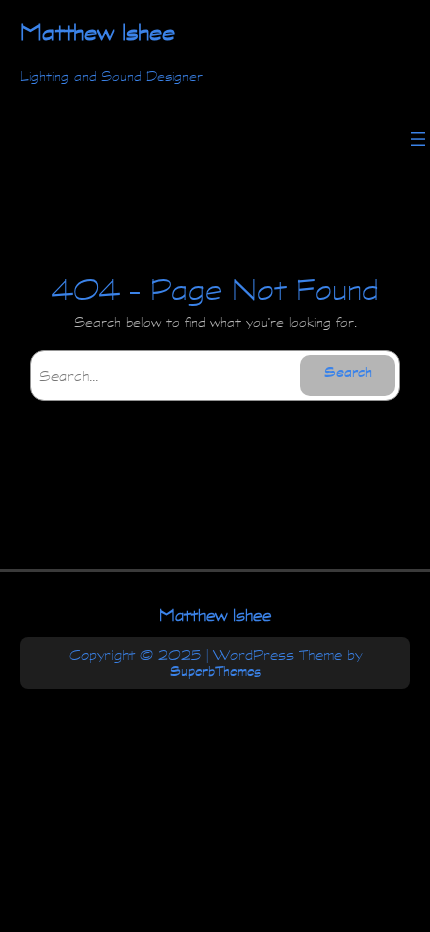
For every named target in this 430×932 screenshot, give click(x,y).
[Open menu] (418, 139)
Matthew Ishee (215, 614)
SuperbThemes (215, 671)
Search (348, 375)
